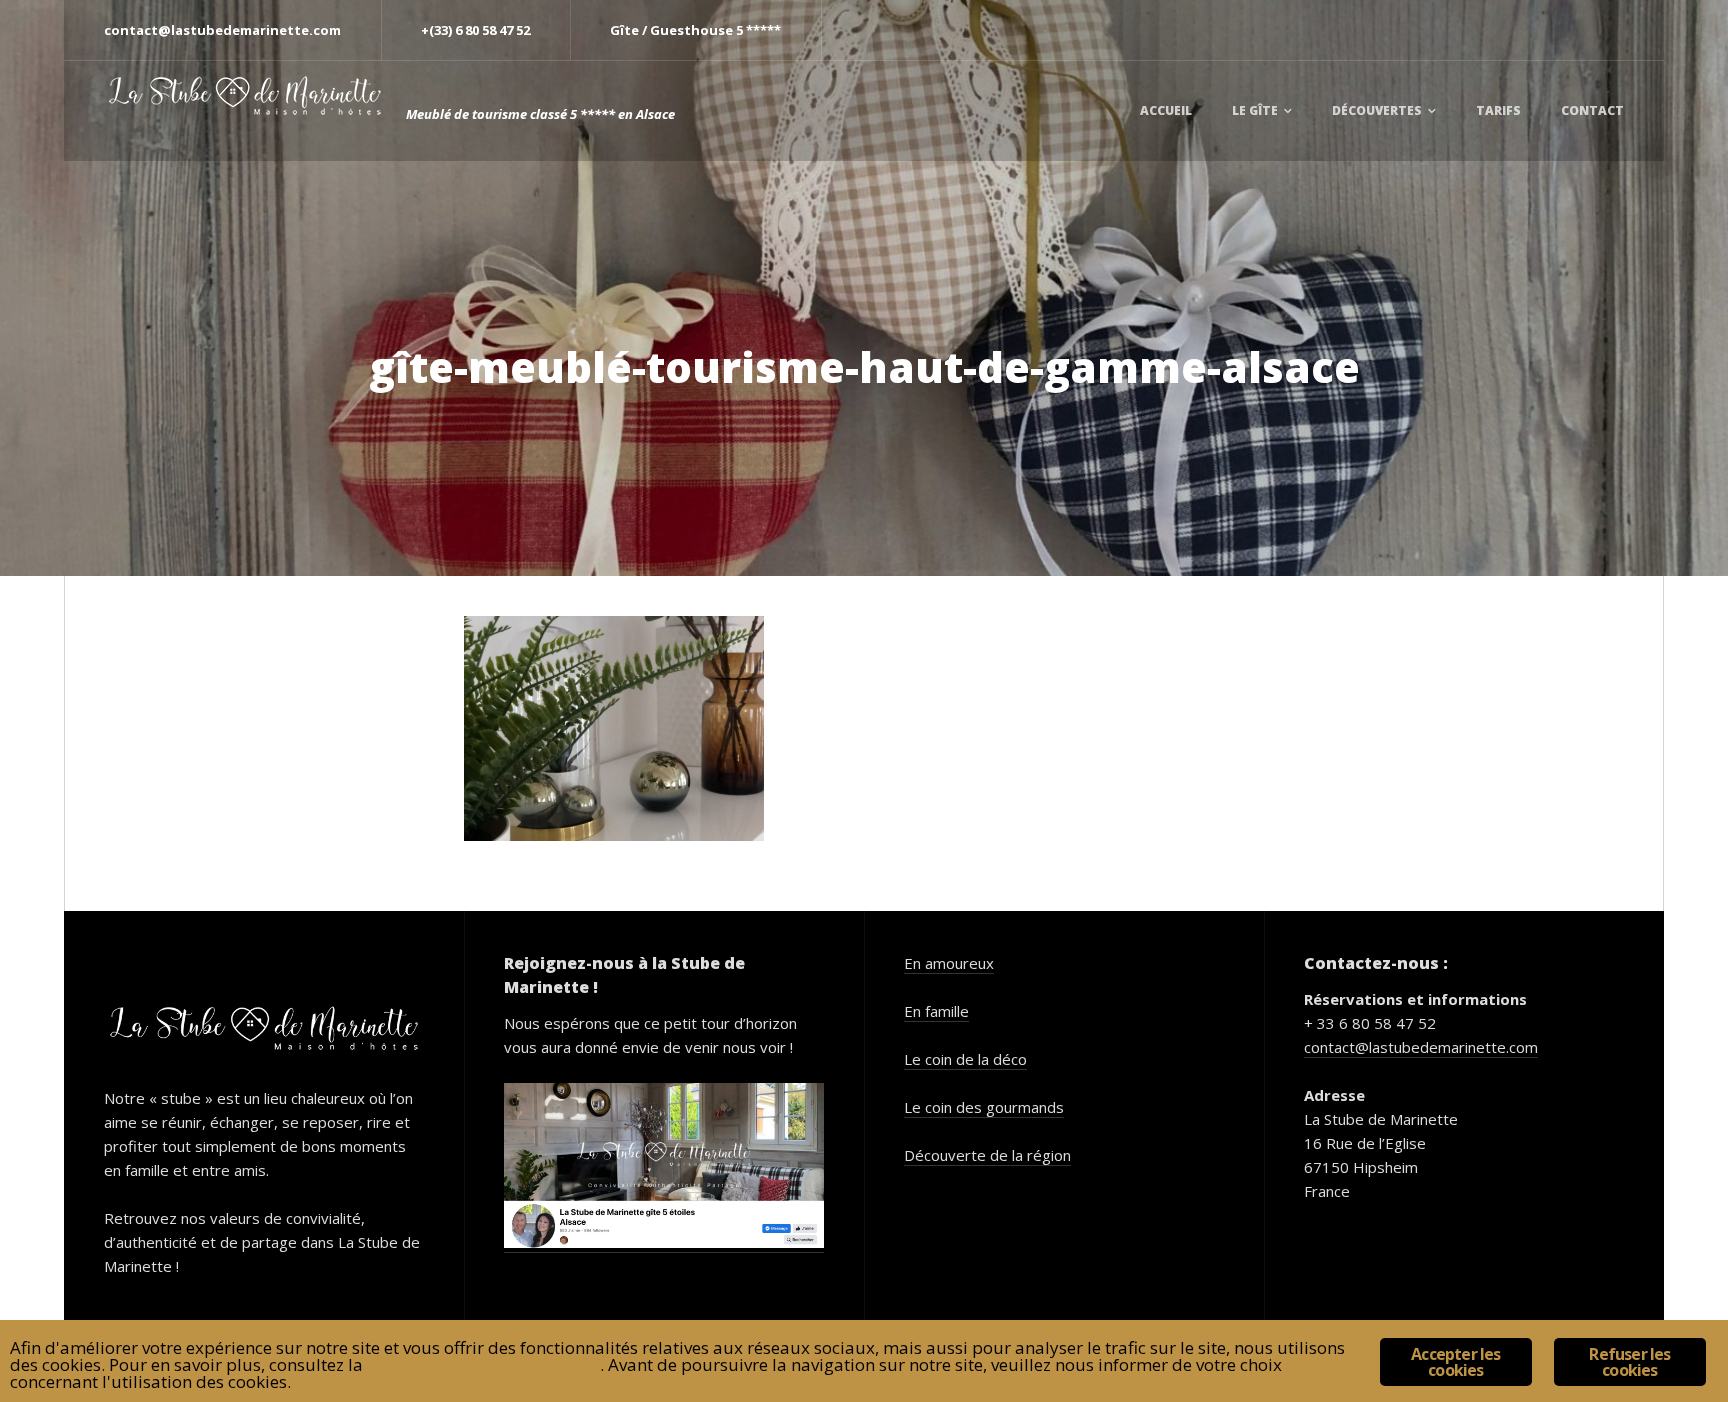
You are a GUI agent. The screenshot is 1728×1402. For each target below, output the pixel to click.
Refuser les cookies (1629, 1362)
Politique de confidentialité (483, 1364)
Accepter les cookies (1455, 1362)
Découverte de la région (987, 1155)
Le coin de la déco (965, 1059)
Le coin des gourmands (984, 1107)
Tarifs (1498, 110)
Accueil (1166, 110)
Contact (1592, 110)
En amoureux (949, 963)
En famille (936, 1011)
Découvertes (1377, 110)
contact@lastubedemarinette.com (1421, 1047)
